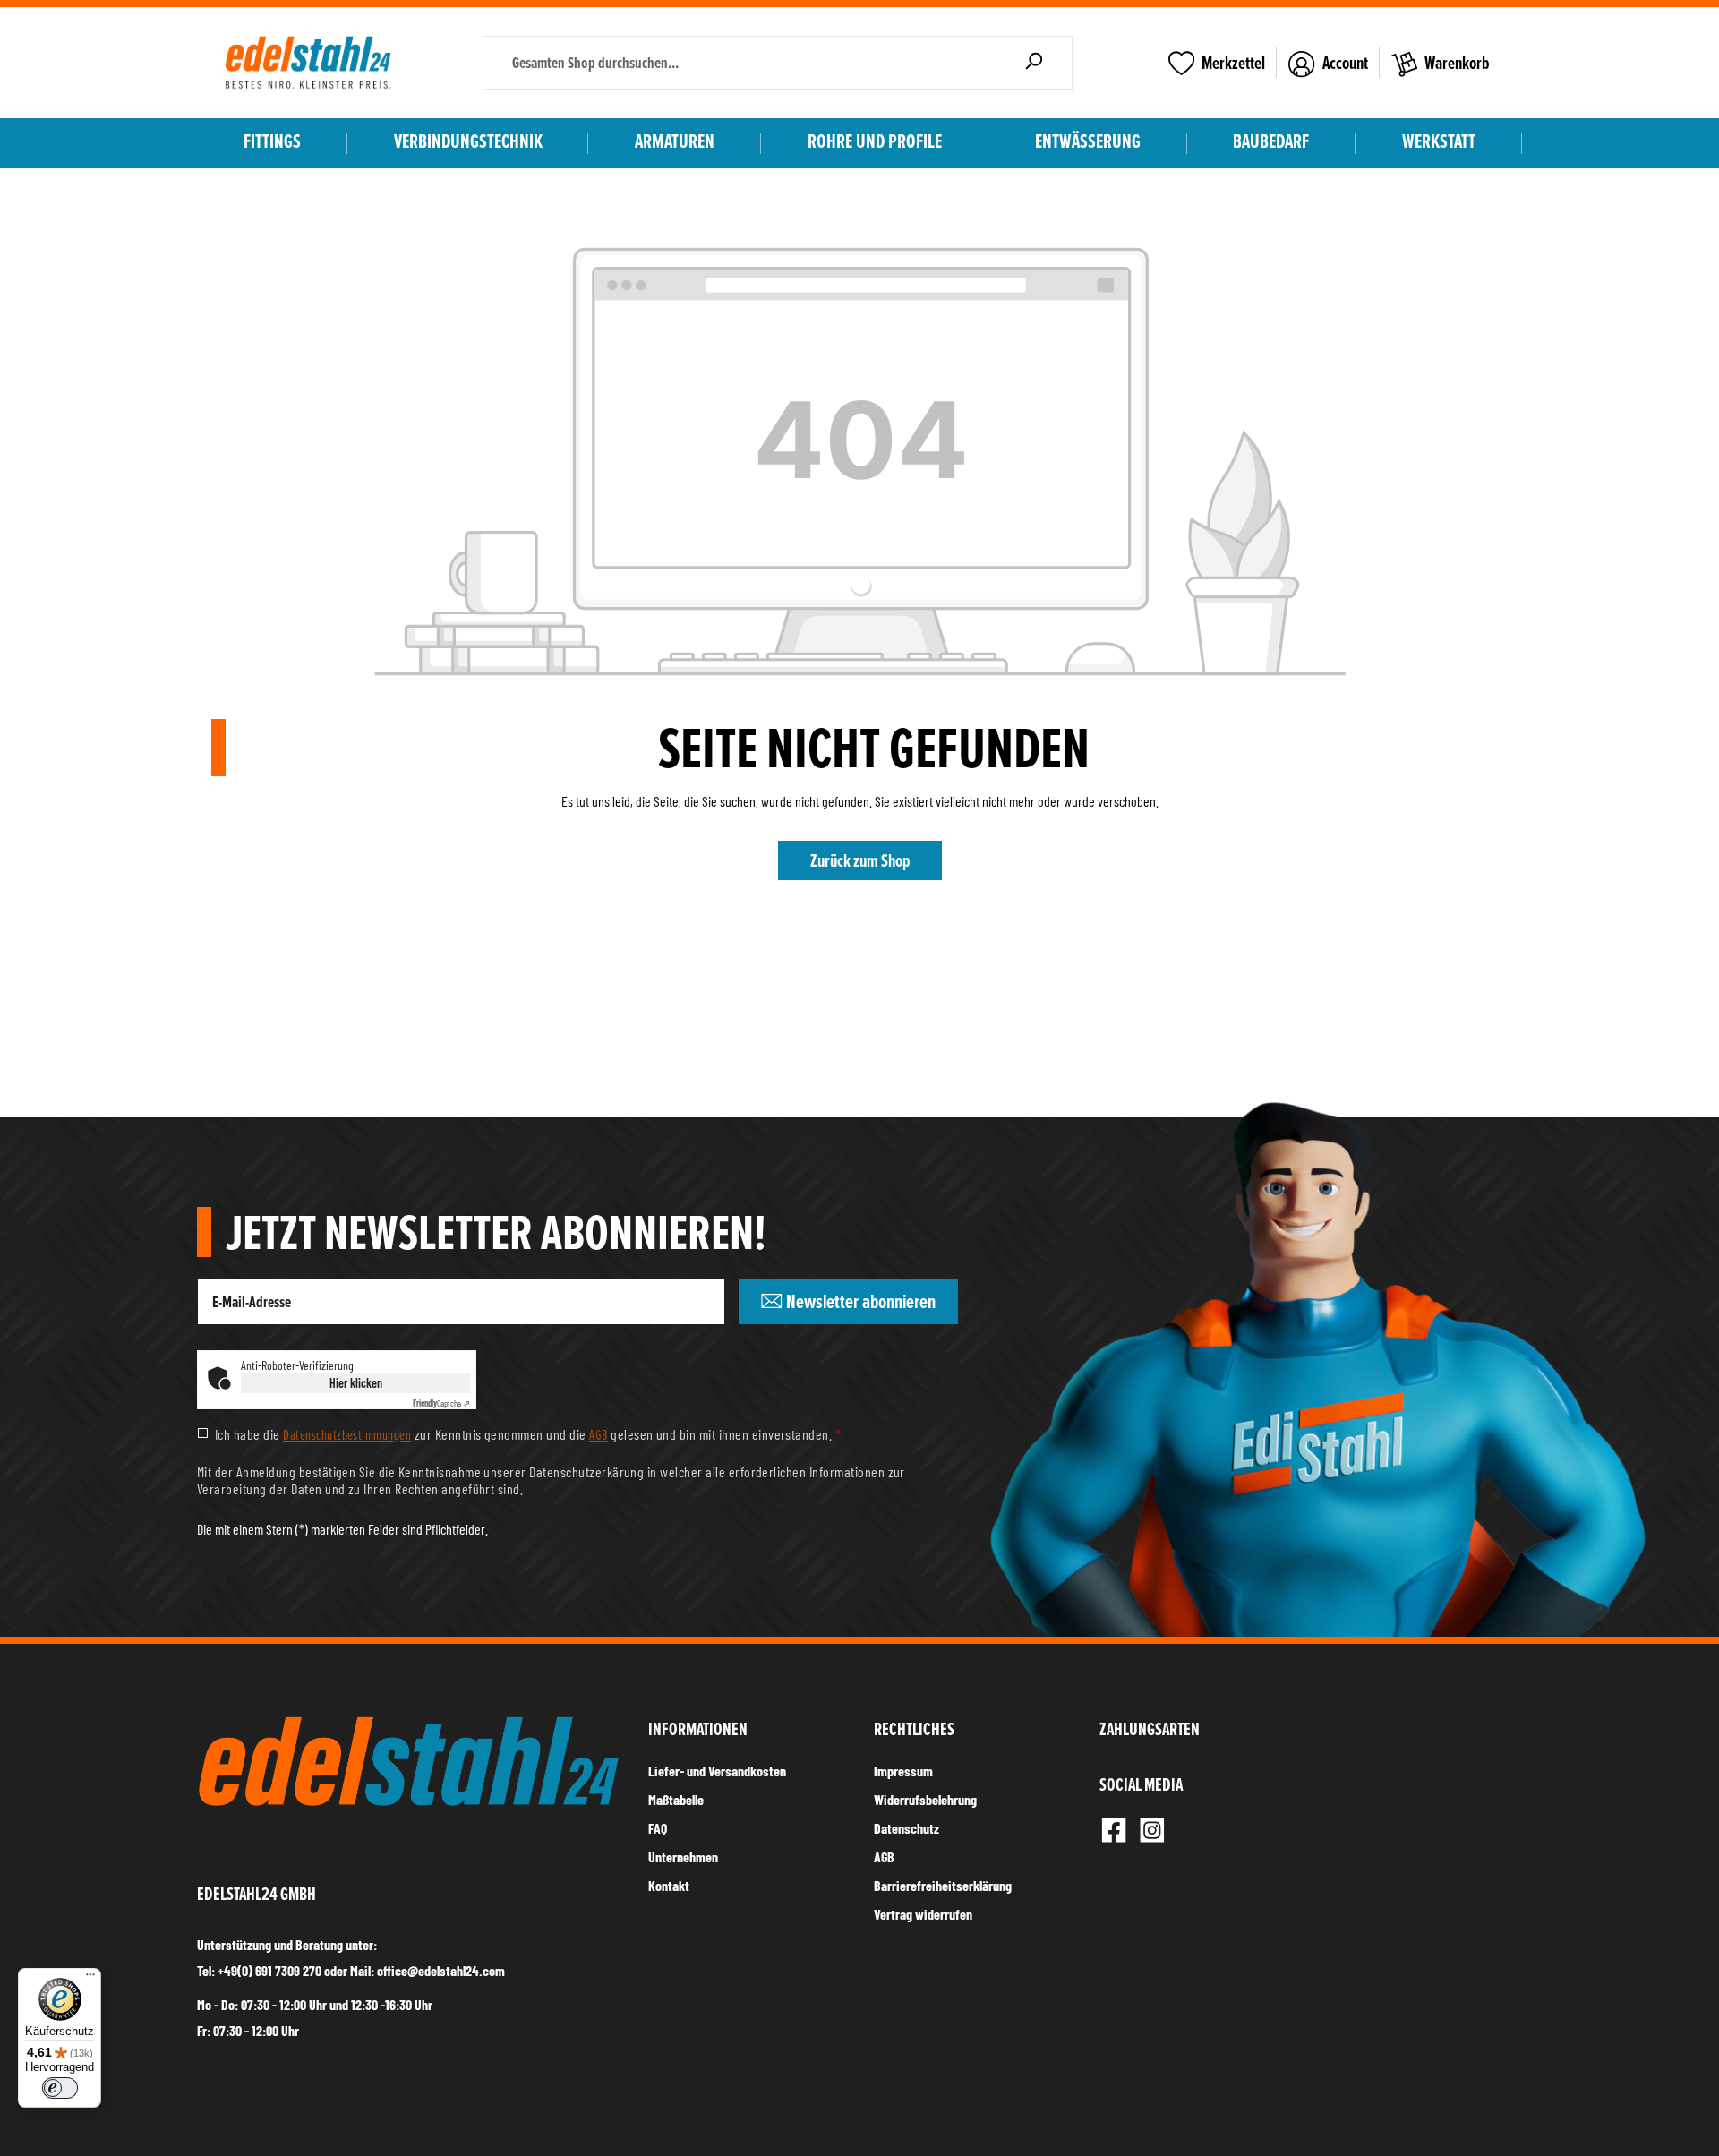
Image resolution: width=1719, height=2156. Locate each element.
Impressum (903, 1771)
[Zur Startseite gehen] (308, 63)
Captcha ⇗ (441, 1403)
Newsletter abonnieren (859, 1301)
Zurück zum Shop (860, 860)
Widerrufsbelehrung (925, 1799)
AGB (598, 1434)
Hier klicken (356, 1383)
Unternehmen (683, 1857)
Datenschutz (907, 1828)
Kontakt (669, 1885)
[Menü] (90, 1979)
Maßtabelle (676, 1799)
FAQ (658, 1828)
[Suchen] (1034, 63)
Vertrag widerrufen (923, 1914)
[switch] (60, 2088)
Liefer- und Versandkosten (717, 1771)
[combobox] (739, 63)
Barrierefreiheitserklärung (943, 1885)
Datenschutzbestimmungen (347, 1434)
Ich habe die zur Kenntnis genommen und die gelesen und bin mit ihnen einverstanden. (528, 1434)
